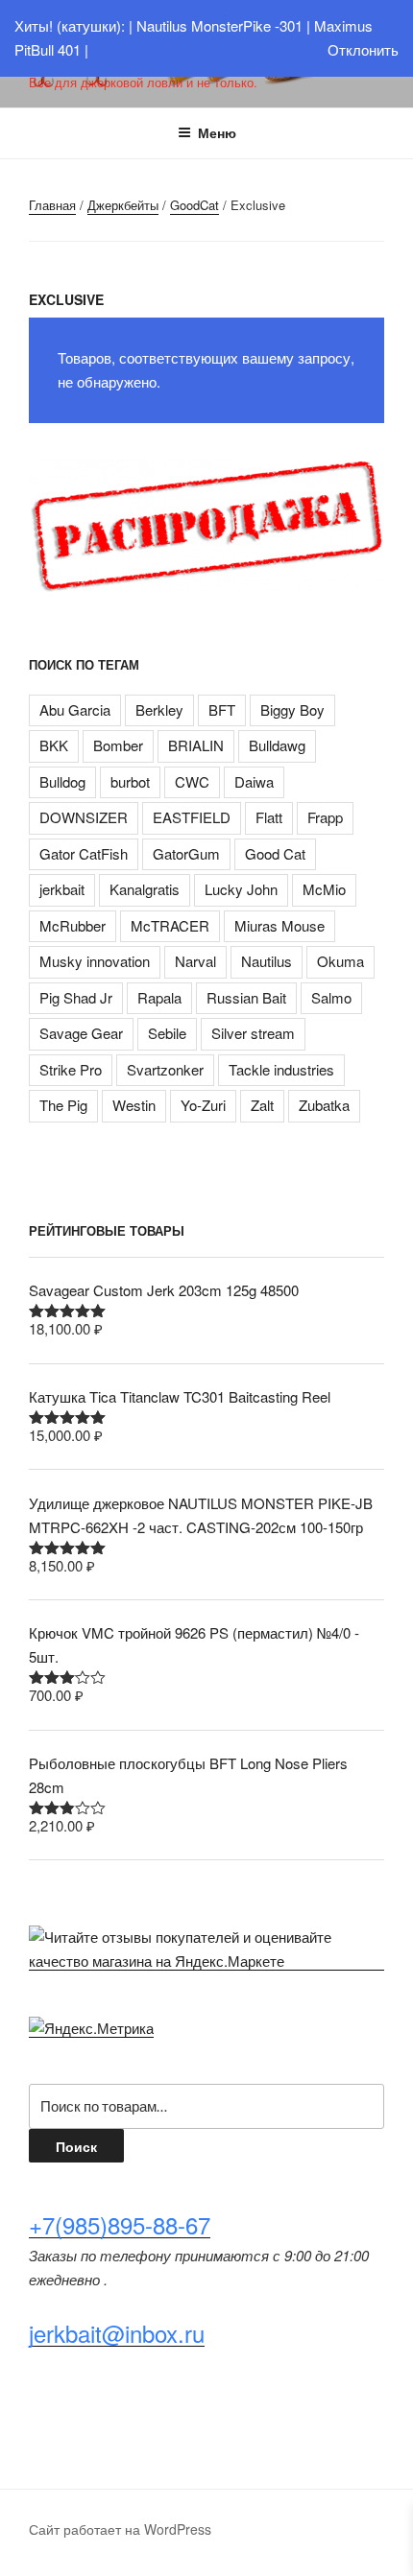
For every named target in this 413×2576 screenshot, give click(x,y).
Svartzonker (165, 1069)
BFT (222, 709)
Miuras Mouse (279, 925)
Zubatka (324, 1105)
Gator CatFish (84, 853)
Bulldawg (277, 745)
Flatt (269, 817)
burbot (130, 781)
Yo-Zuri (203, 1105)
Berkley (159, 709)
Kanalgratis (145, 889)
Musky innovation (95, 961)
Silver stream (253, 1033)
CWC (192, 781)
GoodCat (194, 205)
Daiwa (254, 781)
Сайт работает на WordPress (120, 2529)
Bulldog (62, 781)
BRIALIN (196, 745)
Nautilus (267, 961)
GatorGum (186, 853)
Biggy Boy (292, 709)
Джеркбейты (123, 205)
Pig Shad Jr (76, 997)
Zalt (262, 1105)
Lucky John (241, 889)
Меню (217, 132)
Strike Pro (71, 1069)
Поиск (76, 2146)
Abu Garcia (75, 709)
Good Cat (275, 853)
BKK (54, 745)
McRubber (73, 925)
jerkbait (62, 889)
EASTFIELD (192, 817)
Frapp (325, 817)
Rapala (159, 997)
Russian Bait (246, 997)
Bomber (118, 745)
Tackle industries (281, 1069)
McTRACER (170, 925)
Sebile (167, 1033)
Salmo (331, 997)
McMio (324, 889)
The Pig (63, 1105)
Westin (134, 1105)
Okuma (340, 961)
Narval (195, 961)
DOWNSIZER (84, 817)
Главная (52, 205)
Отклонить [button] (363, 49)
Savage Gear (81, 1033)
